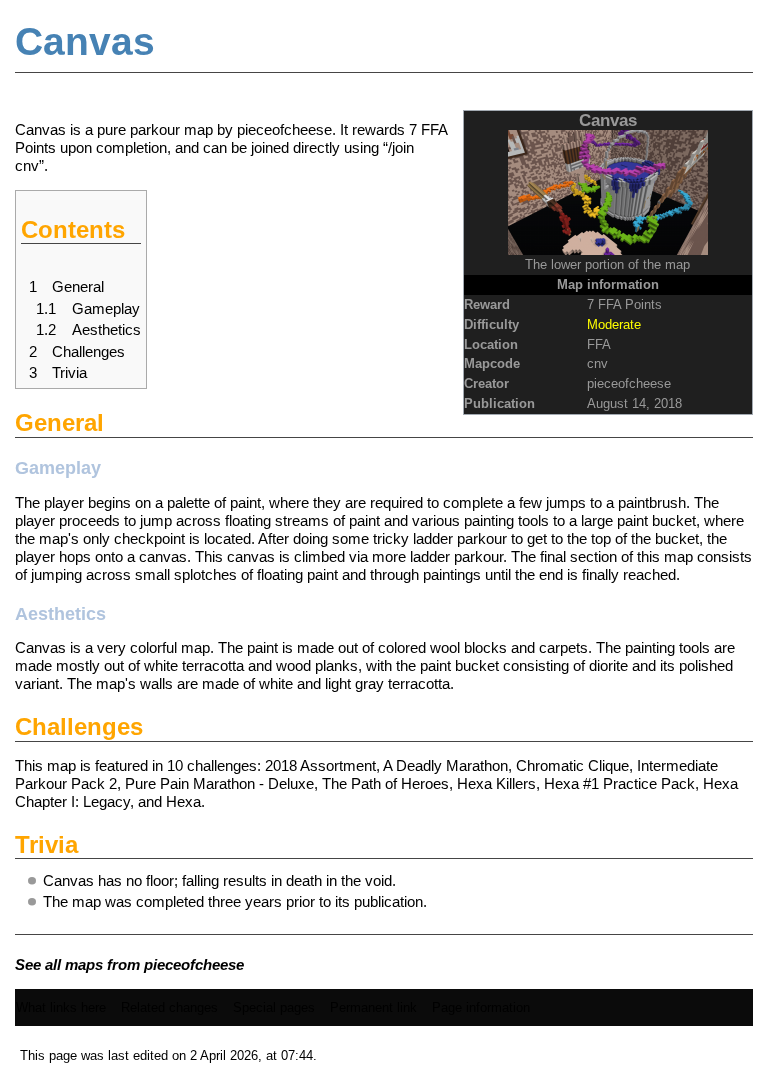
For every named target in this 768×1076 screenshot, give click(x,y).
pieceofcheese (629, 383)
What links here (61, 1007)
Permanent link (373, 1007)
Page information (481, 1007)
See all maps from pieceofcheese (129, 964)
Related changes (169, 1007)
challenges (222, 765)
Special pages (274, 1007)
